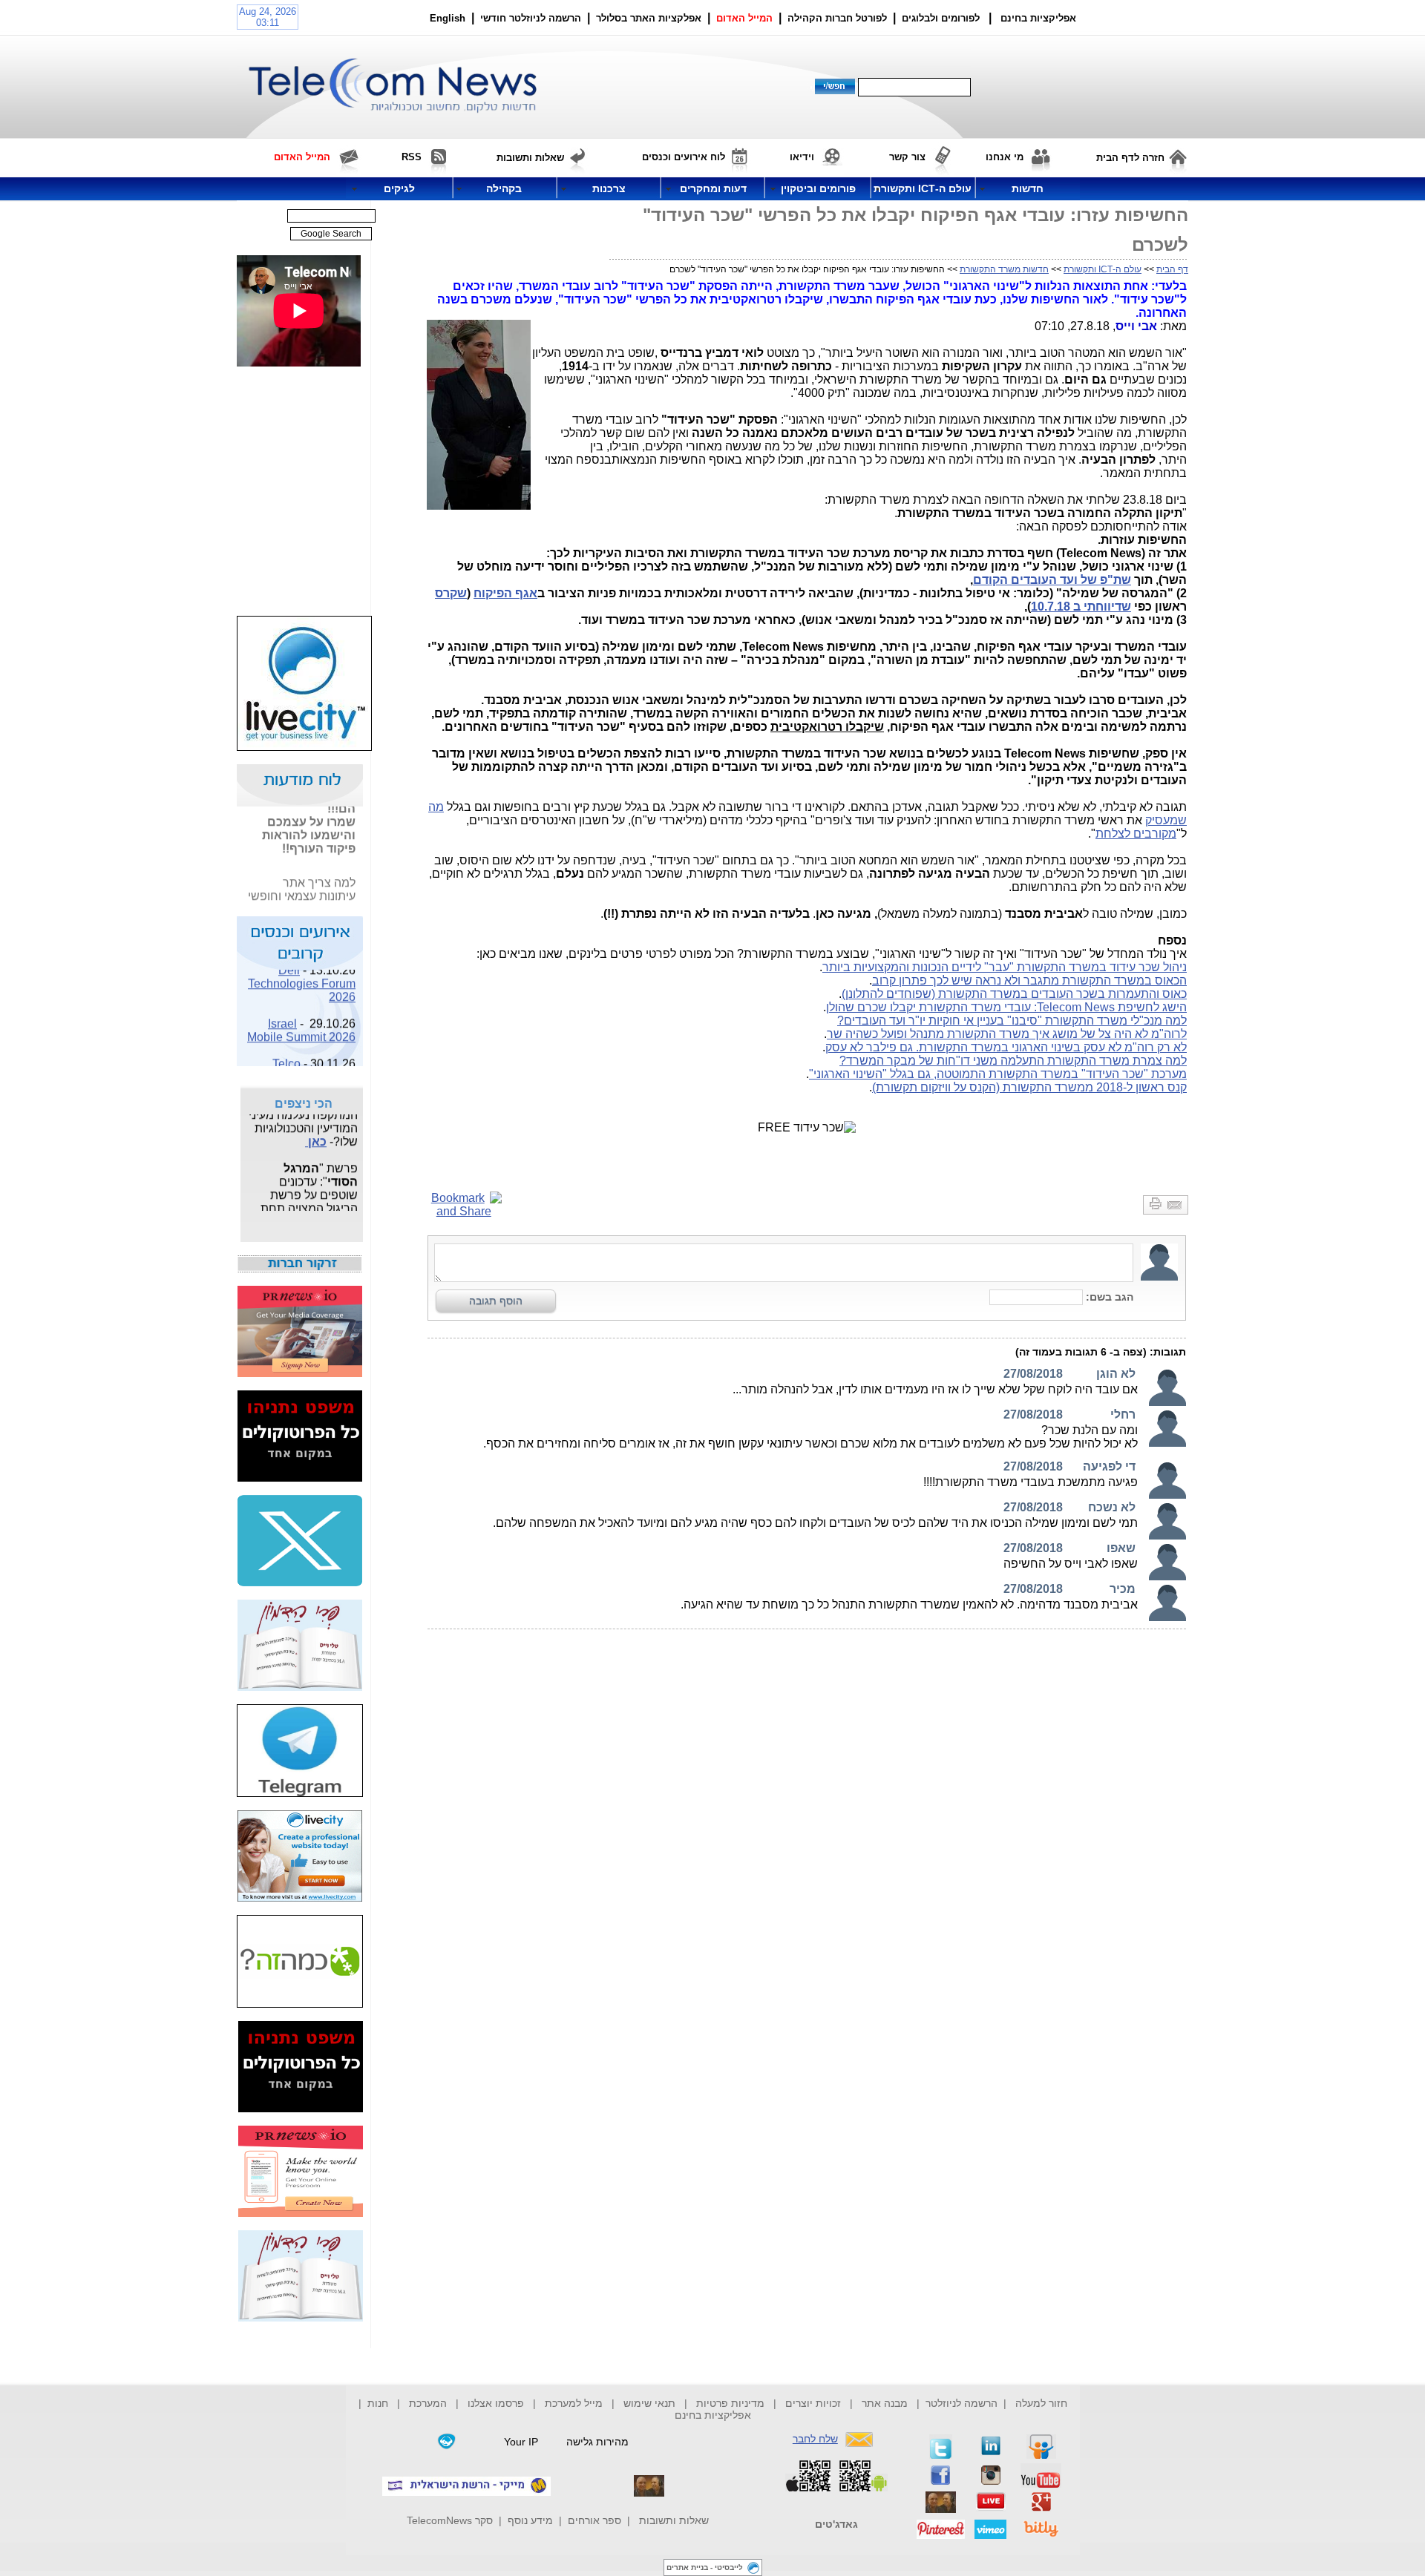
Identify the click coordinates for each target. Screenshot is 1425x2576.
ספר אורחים (594, 2520)
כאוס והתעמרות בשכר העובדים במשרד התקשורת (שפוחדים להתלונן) (1014, 994)
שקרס (451, 593)
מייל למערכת (574, 2403)
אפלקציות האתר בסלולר (649, 18)
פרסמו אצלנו (497, 2403)
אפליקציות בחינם (713, 2415)
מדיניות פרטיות (730, 2403)
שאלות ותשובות (674, 2520)
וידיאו (802, 157)
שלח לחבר (815, 2439)
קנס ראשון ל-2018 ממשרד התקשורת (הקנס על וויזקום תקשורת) (1029, 1087)
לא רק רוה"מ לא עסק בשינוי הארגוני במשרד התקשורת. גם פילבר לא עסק (1006, 1047)
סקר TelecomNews (450, 2520)
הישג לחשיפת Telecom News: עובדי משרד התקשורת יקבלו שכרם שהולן (1006, 1007)
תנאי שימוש (649, 2403)
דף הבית (1172, 269)
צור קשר (907, 157)
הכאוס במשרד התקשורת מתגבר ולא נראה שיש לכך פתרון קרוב (1029, 980)
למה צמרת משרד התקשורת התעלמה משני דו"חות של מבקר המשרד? (1013, 1061)
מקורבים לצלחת (1136, 834)
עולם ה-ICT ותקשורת (1103, 269)
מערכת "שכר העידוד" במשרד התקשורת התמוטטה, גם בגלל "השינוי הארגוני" (998, 1074)
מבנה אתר (885, 2403)
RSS (412, 157)
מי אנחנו (1005, 157)
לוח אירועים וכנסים (684, 157)
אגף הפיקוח (505, 593)
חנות (378, 2403)
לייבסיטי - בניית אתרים (705, 2567)
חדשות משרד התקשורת (1004, 269)
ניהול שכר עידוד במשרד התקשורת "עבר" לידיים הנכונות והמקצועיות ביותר (1005, 967)
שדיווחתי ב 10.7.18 (1081, 607)
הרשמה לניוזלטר (962, 2403)
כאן (316, 1133)
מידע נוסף (530, 2520)
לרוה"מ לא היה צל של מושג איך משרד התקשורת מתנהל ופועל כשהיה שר (1007, 1034)
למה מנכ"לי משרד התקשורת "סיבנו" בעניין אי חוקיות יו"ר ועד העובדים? (1012, 1021)
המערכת (428, 2403)
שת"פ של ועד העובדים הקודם (1052, 580)
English (448, 18)
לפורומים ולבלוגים (941, 18)
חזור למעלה (1041, 2403)
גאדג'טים (836, 2524)
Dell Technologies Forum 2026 (302, 974)
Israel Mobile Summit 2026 (301, 1021)
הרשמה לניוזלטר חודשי (532, 18)
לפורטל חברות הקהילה (837, 18)
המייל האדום (744, 18)
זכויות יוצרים (813, 2403)
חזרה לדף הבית (1130, 158)
